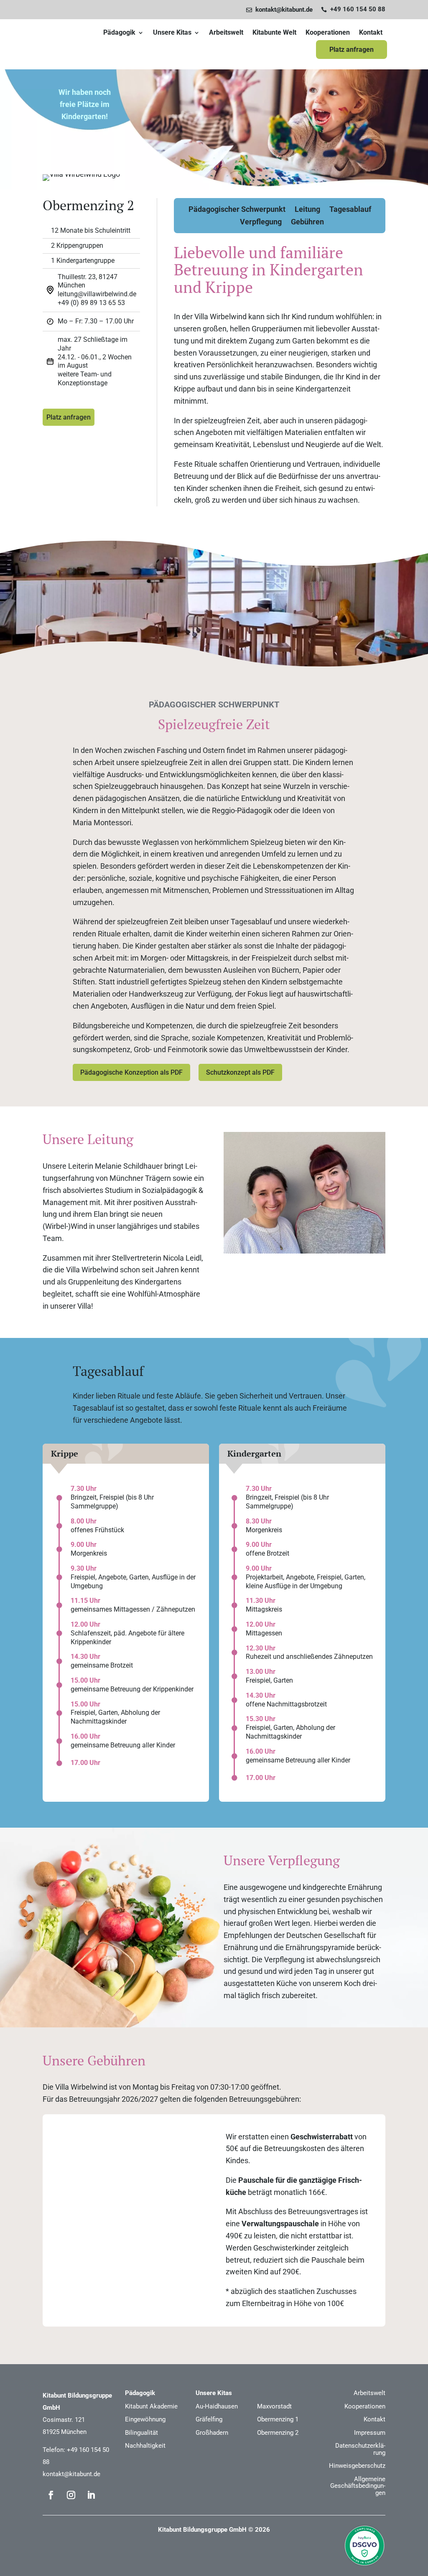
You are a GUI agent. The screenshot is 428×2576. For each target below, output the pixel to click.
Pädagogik (119, 33)
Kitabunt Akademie (151, 2406)
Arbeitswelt (226, 33)
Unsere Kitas (172, 33)
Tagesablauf (350, 210)
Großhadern (212, 2433)
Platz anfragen (352, 50)
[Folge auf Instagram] (71, 2495)
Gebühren (307, 223)
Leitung (307, 210)
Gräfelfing (209, 2419)
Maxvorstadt (274, 2406)
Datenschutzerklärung (360, 2449)
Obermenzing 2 (278, 2433)
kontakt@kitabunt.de (71, 2474)
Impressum (370, 2433)
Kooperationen (328, 33)
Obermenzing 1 (278, 2419)
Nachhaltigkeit (145, 2446)
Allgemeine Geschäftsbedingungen (358, 2486)
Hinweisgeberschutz (357, 2466)
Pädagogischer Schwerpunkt (237, 210)
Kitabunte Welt (274, 33)
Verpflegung (261, 223)
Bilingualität (141, 2433)
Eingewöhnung (145, 2419)
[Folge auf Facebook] (51, 2495)
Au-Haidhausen (217, 2406)
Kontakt (371, 33)
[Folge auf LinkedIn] (91, 2495)
